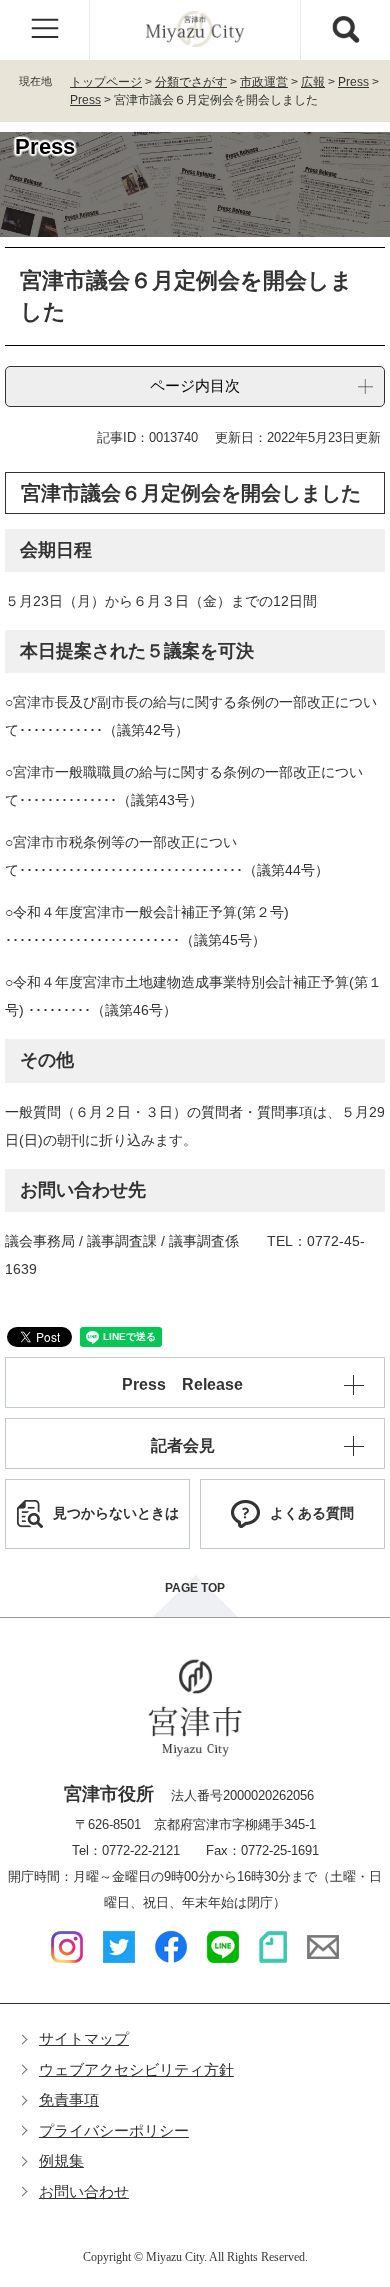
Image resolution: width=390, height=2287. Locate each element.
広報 (313, 82)
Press (353, 82)
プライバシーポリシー (114, 2130)
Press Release (182, 1384)
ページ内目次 (195, 385)
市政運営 (264, 82)
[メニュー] (45, 30)
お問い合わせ (84, 2191)
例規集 (61, 2160)
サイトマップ (84, 2038)
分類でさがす (191, 82)
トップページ (106, 82)
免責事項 (69, 2099)
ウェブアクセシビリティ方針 (136, 2069)
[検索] (345, 30)
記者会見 (183, 1445)
